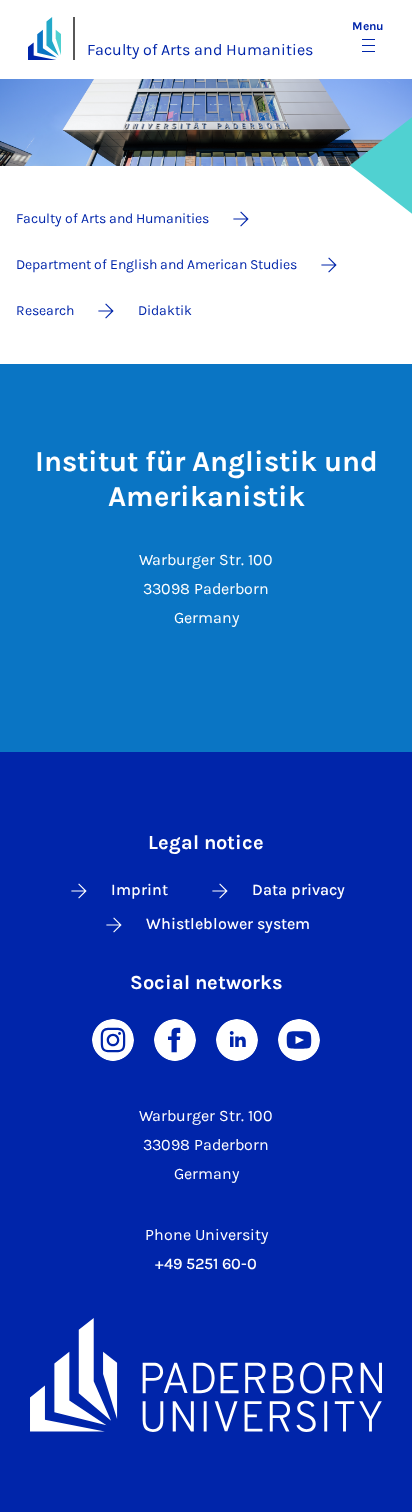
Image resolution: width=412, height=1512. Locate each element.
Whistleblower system (228, 923)
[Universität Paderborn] (206, 1374)
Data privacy (298, 889)
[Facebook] (175, 1038)
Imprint (139, 889)
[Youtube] (299, 1038)
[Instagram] (113, 1038)
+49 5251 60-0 (206, 1263)
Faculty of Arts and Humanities (200, 49)
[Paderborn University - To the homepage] (44, 38)
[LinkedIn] (237, 1038)
